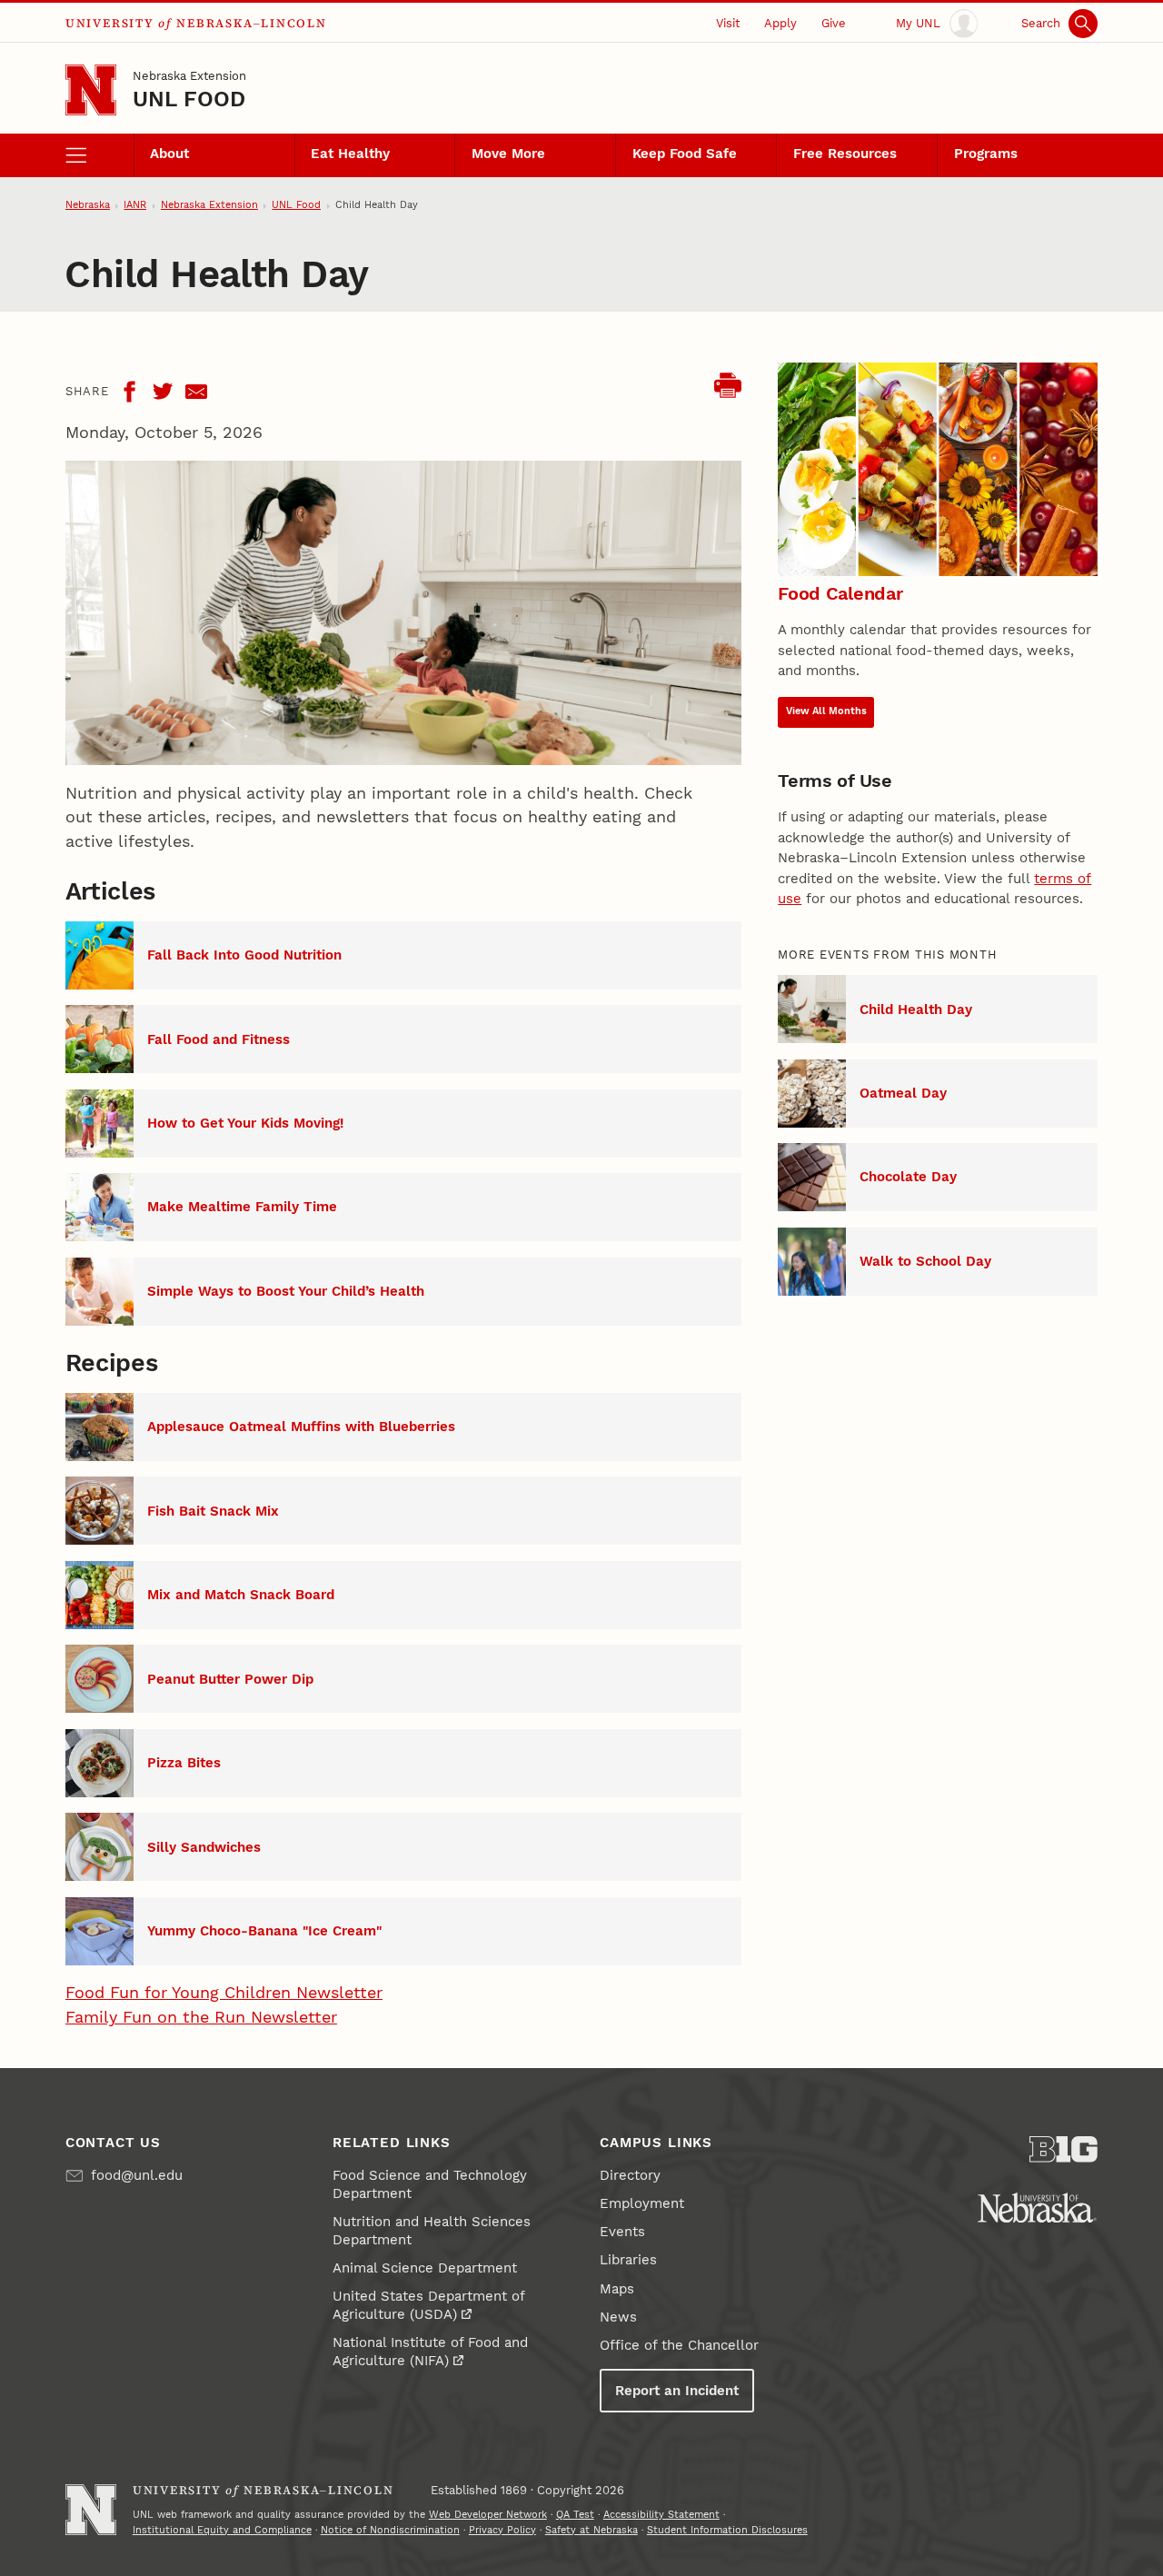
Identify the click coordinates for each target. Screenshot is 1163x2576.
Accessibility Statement (661, 2515)
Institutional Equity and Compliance (222, 2530)
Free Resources (845, 154)
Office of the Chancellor (679, 2345)
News (618, 2317)
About (169, 154)
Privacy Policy (502, 2530)
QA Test (575, 2515)
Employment (642, 2203)
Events (622, 2232)
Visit (728, 23)
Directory (630, 2175)
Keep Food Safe (685, 154)
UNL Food (189, 99)
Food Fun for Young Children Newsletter (224, 1992)
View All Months (826, 711)
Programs (986, 154)
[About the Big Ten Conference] (1064, 2149)
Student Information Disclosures (727, 2530)
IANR (135, 205)
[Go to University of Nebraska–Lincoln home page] (91, 90)
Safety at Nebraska (591, 2530)
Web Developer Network (488, 2515)
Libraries (628, 2260)
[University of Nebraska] (1037, 2208)
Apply (780, 23)
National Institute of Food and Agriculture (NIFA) (430, 2352)
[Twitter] (163, 392)
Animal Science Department (425, 2268)
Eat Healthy (350, 154)
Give (834, 23)
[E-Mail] (196, 392)
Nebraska (88, 205)
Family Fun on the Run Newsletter (201, 2017)
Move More (508, 154)
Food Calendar (840, 593)
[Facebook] (129, 392)
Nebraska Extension (189, 76)
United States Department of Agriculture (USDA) (428, 2305)
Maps (617, 2289)
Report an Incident (677, 2391)
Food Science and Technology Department (430, 2184)
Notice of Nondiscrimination (390, 2530)
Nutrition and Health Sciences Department (432, 2231)
